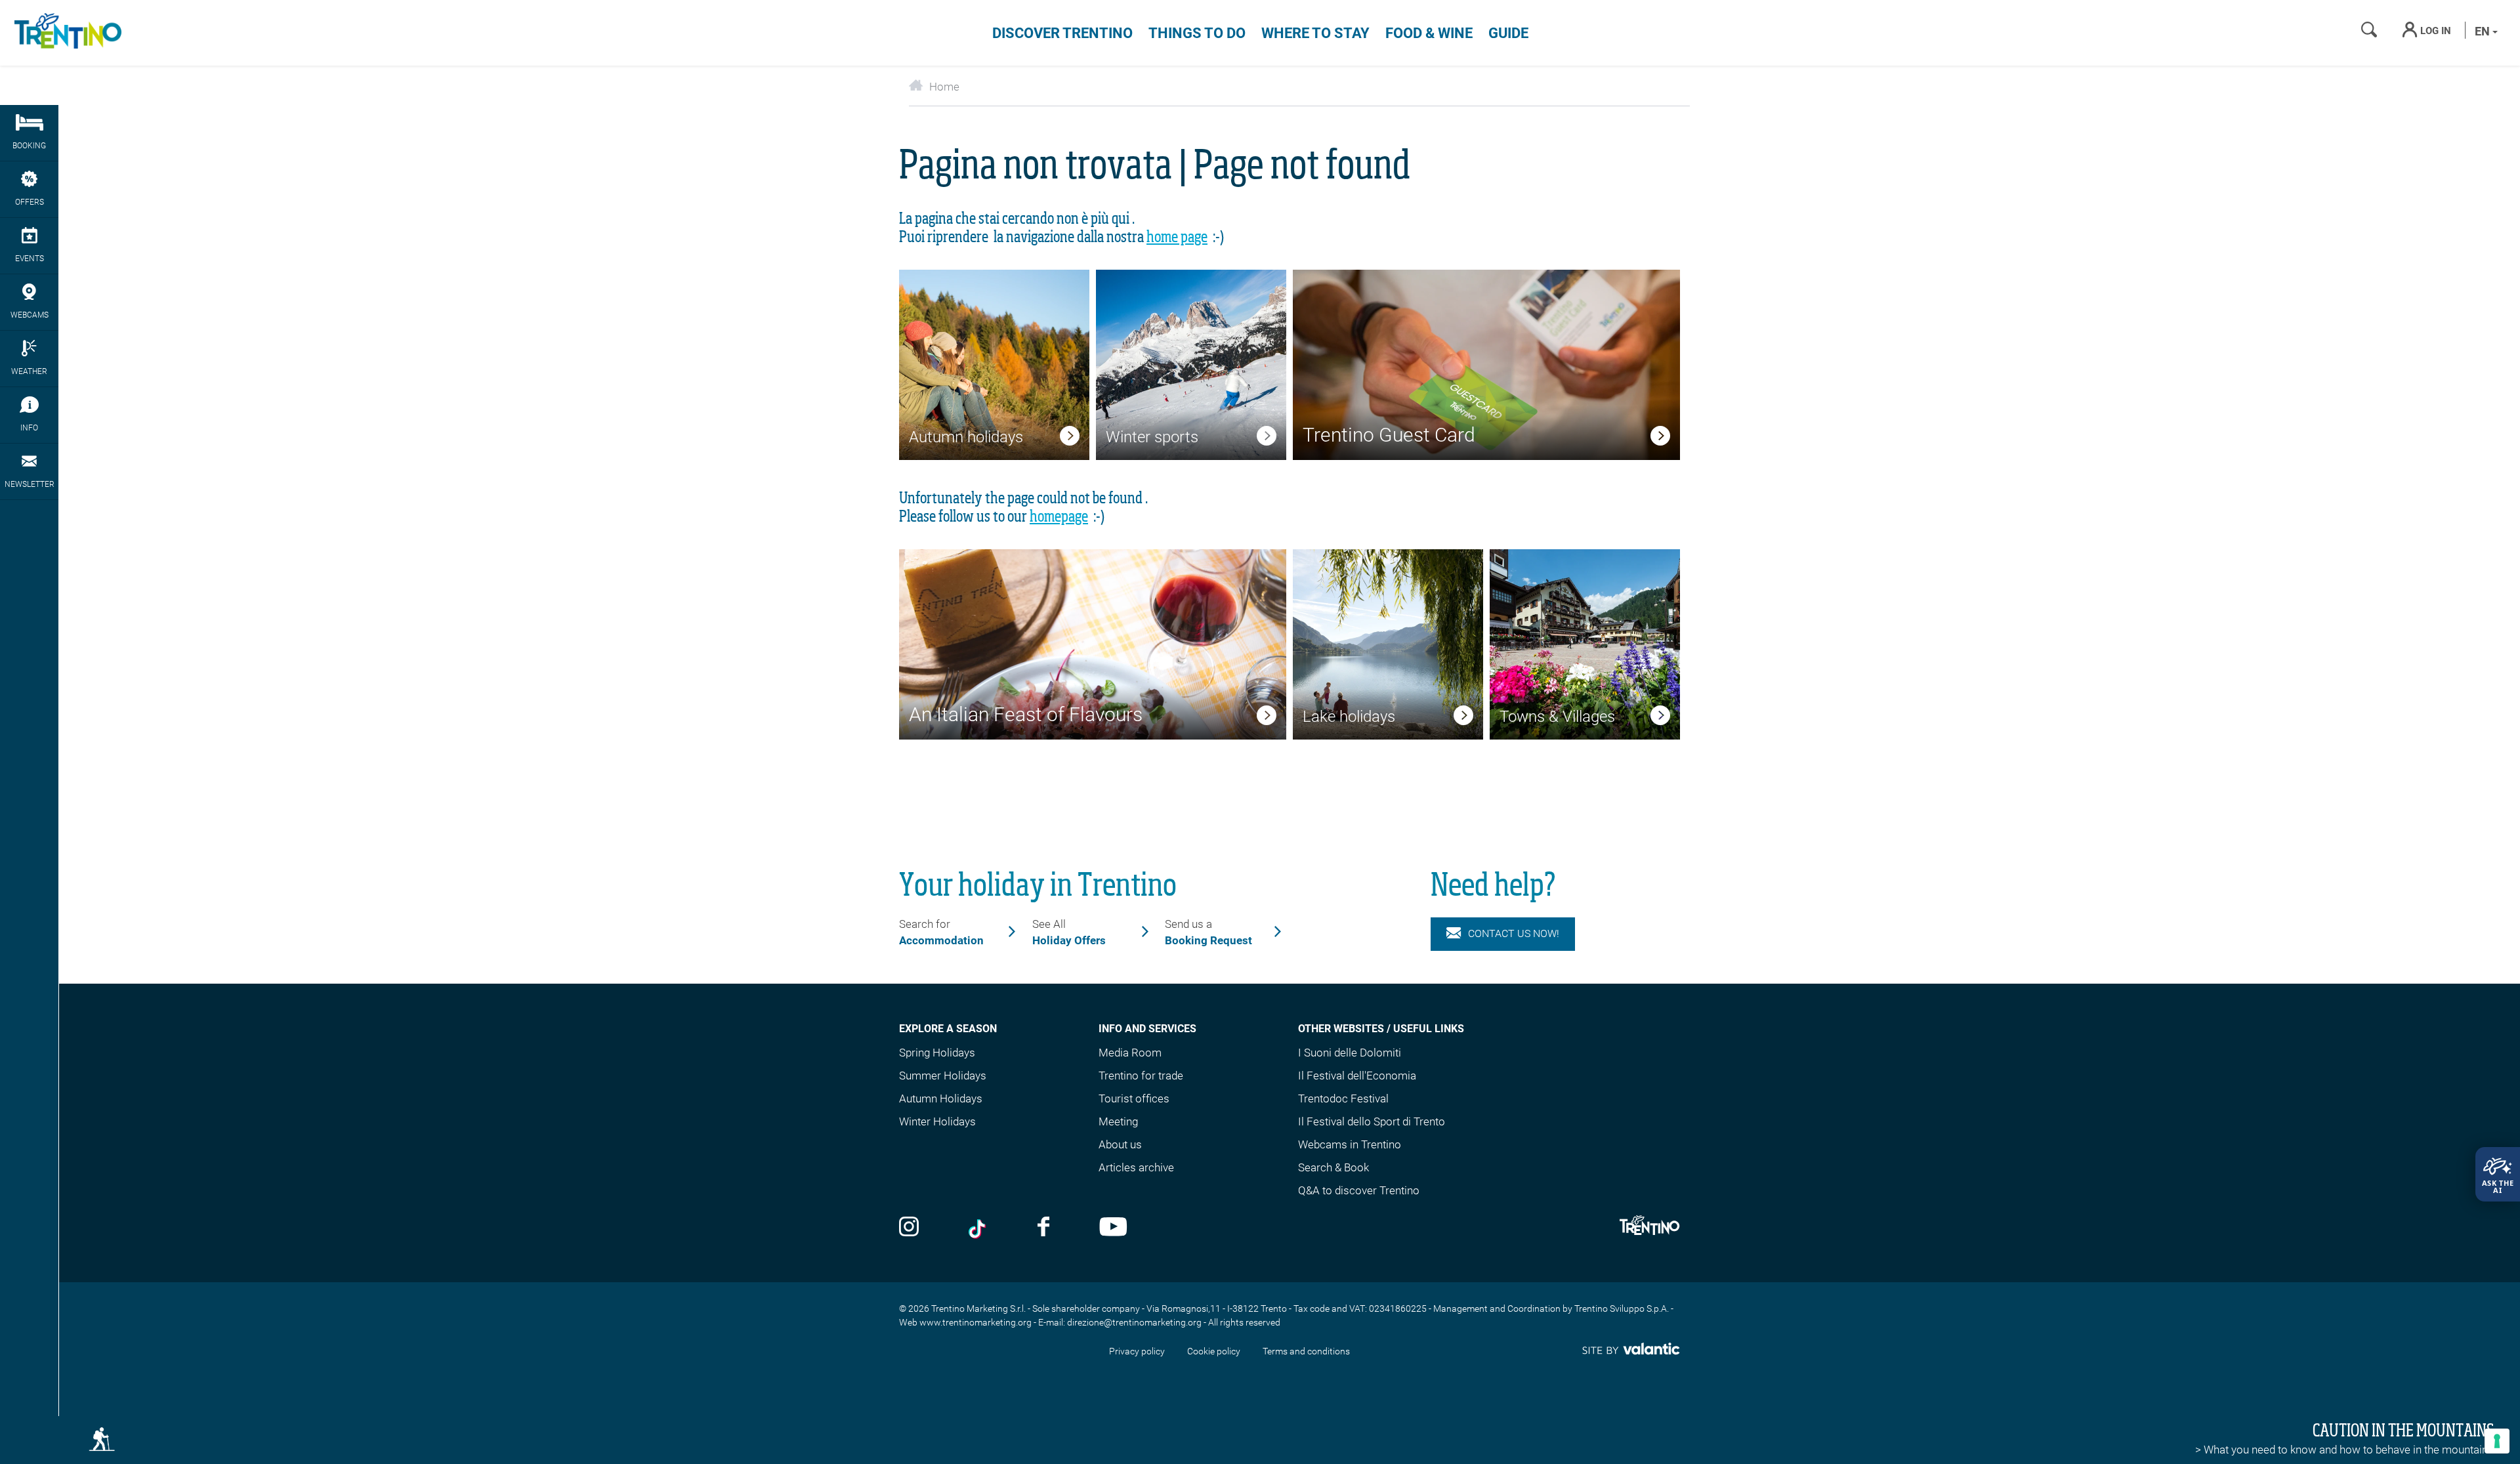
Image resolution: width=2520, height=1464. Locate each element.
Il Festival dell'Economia (1357, 1076)
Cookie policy (1214, 1351)
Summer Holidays (943, 1076)
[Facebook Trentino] (1043, 1228)
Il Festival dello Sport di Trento (1372, 1121)
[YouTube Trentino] (1113, 1228)
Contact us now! (1514, 933)
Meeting (1118, 1121)
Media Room (1130, 1053)
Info (29, 428)
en (2484, 31)
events (30, 259)
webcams (30, 315)
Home (944, 87)
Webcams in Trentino (1350, 1144)
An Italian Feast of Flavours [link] (1026, 714)
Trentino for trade (1141, 1076)
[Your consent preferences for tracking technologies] (2497, 1441)
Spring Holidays (937, 1053)
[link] (1070, 438)
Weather (29, 371)
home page (1177, 238)
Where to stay (1315, 33)
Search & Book (1333, 1167)
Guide (1508, 33)
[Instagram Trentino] (909, 1228)
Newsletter (30, 484)
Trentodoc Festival (1343, 1098)
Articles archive (1136, 1167)
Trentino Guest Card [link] (1389, 435)
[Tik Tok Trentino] (978, 1228)
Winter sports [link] (1152, 437)
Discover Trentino (1062, 33)
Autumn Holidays (941, 1098)
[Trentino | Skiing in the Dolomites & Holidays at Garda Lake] (66, 33)
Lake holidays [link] (1349, 717)
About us (1120, 1144)
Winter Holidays (937, 1121)
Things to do (1197, 33)
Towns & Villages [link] (1557, 717)
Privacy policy (1137, 1351)
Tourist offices (1134, 1098)
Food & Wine (1429, 33)
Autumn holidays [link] (966, 437)
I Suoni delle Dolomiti (1350, 1053)
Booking (29, 146)
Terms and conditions (1306, 1351)
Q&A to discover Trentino (1359, 1190)
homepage (1059, 517)
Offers (30, 202)
